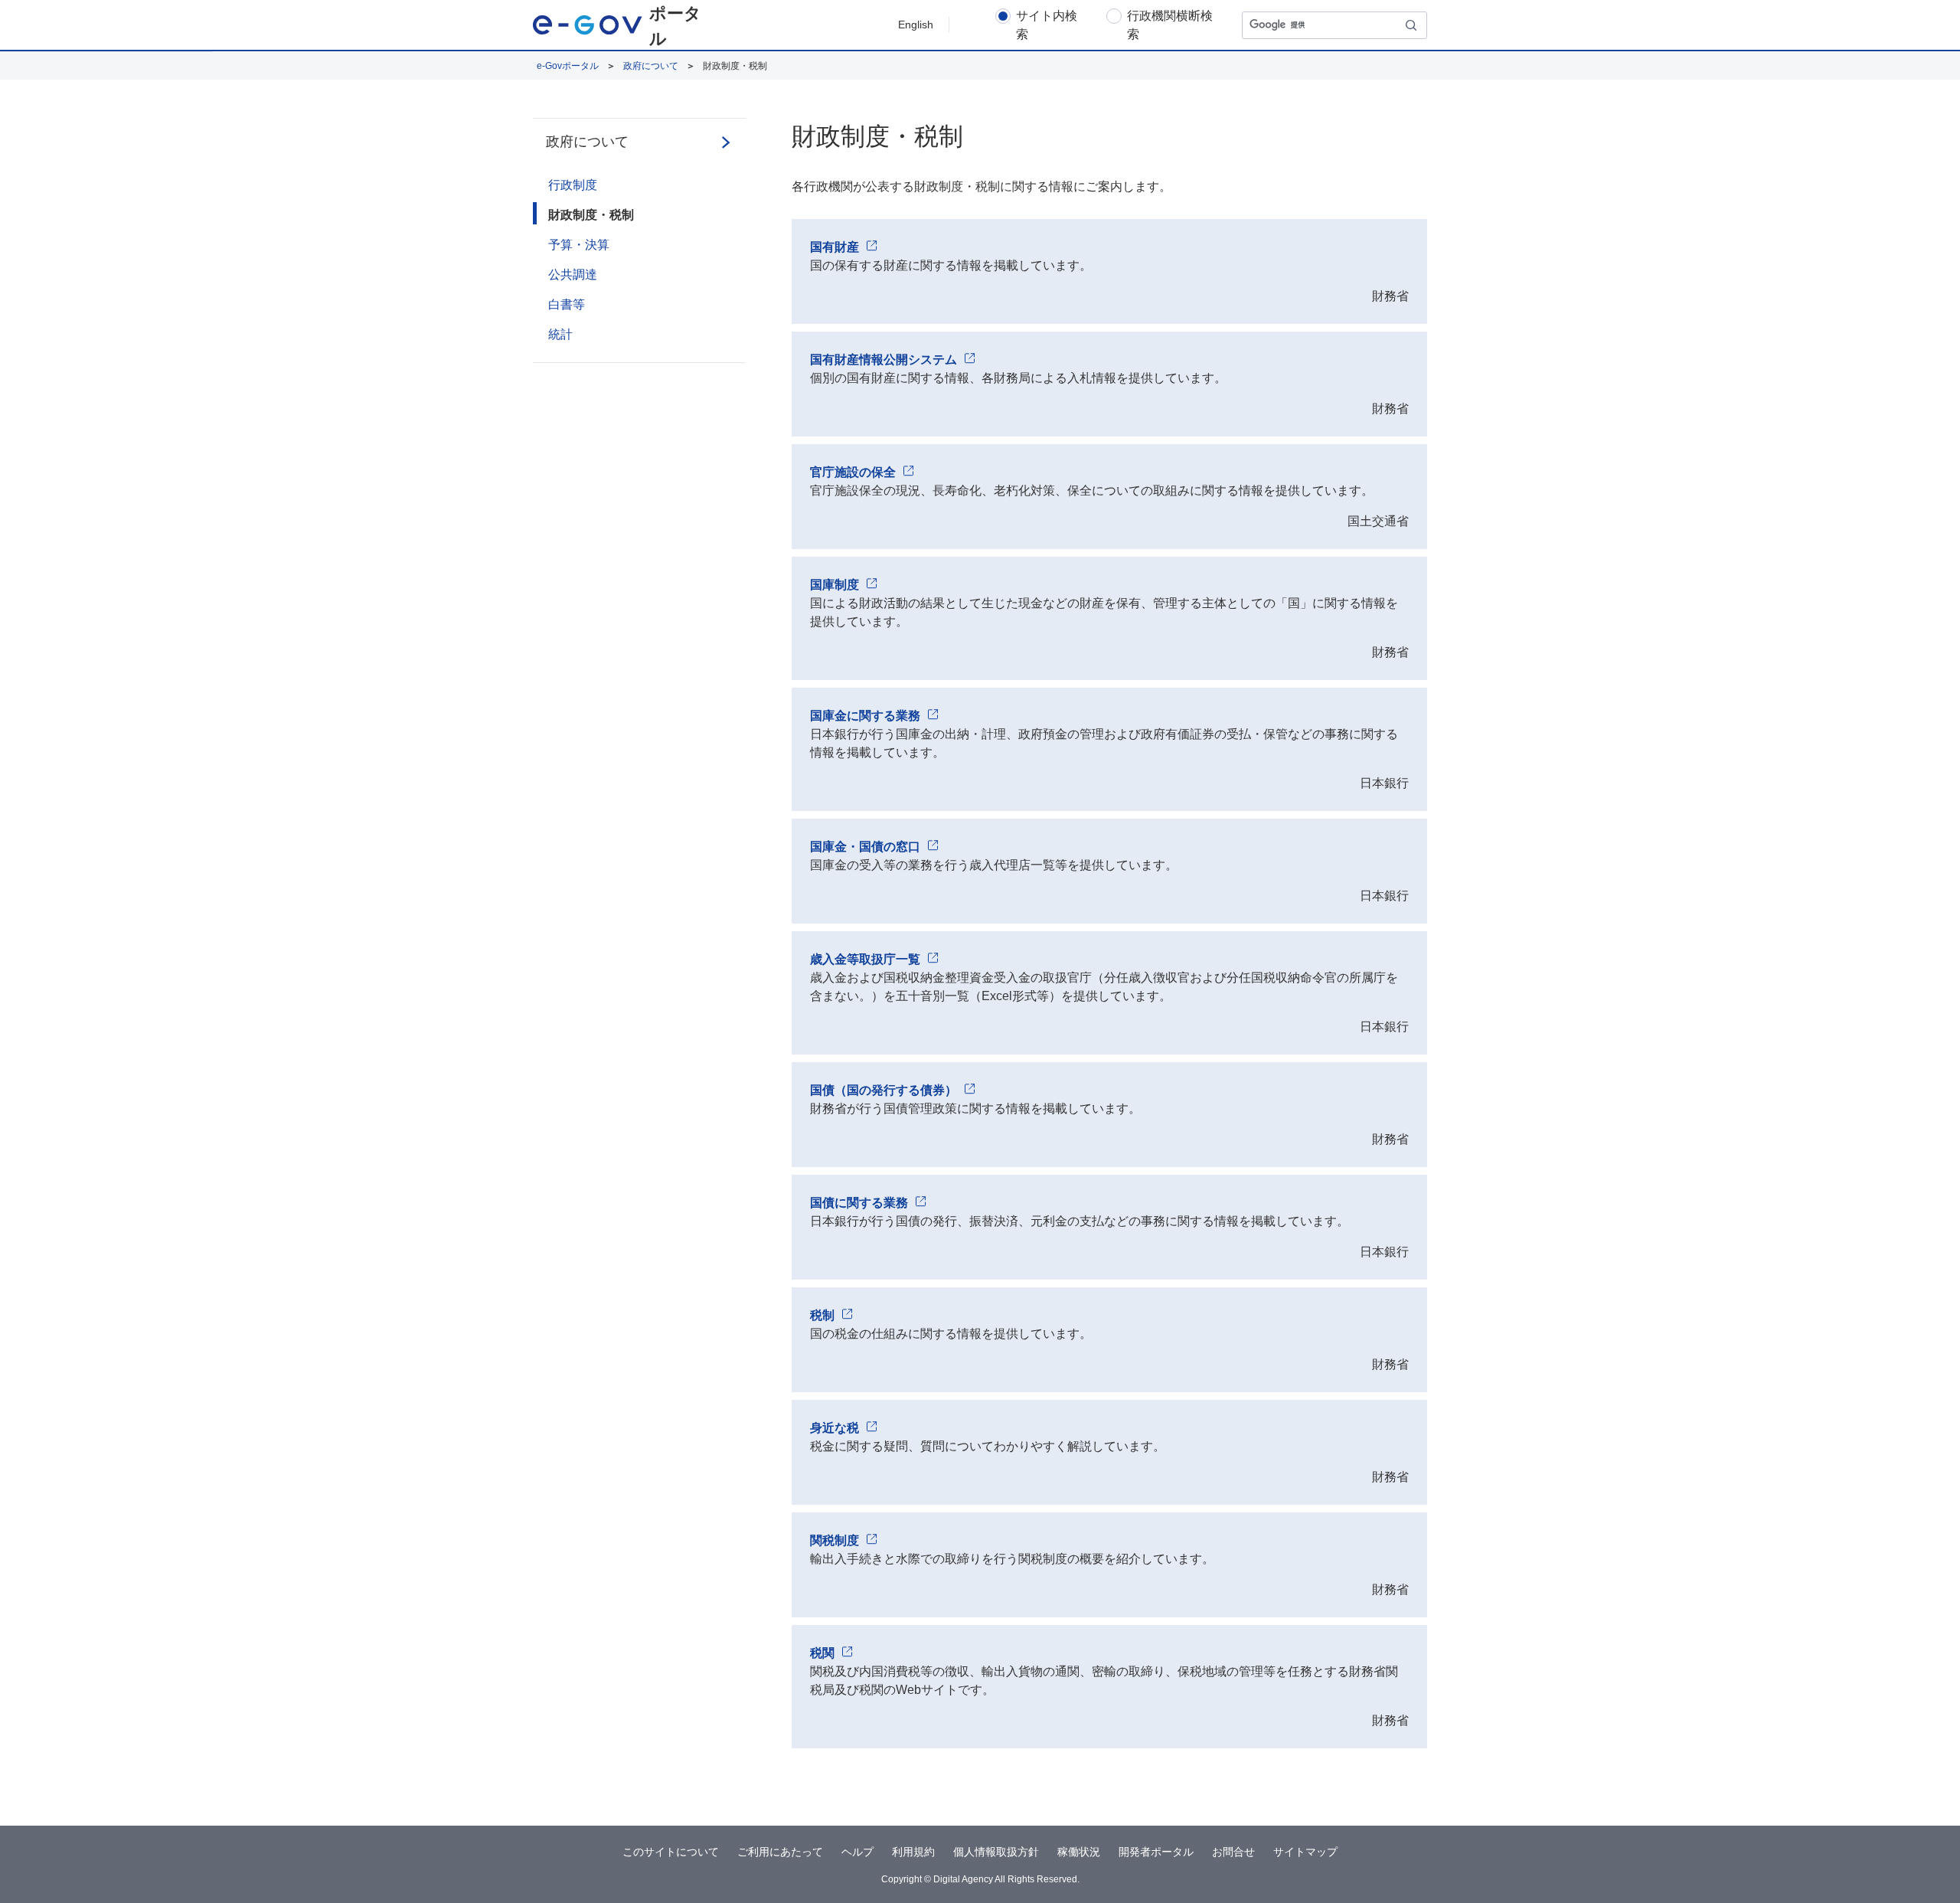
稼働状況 (1079, 1852)
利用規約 (913, 1852)
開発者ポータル (1156, 1852)
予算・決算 (579, 245)
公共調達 (573, 275)
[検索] (1412, 25)
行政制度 (573, 185)
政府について (651, 66)
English (916, 25)
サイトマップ (1305, 1852)
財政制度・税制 (591, 215)
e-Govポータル (568, 66)
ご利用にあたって (780, 1852)
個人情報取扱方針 (996, 1852)
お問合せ (1233, 1852)
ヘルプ (857, 1852)
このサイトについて (671, 1852)
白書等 (567, 304)
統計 (560, 334)
